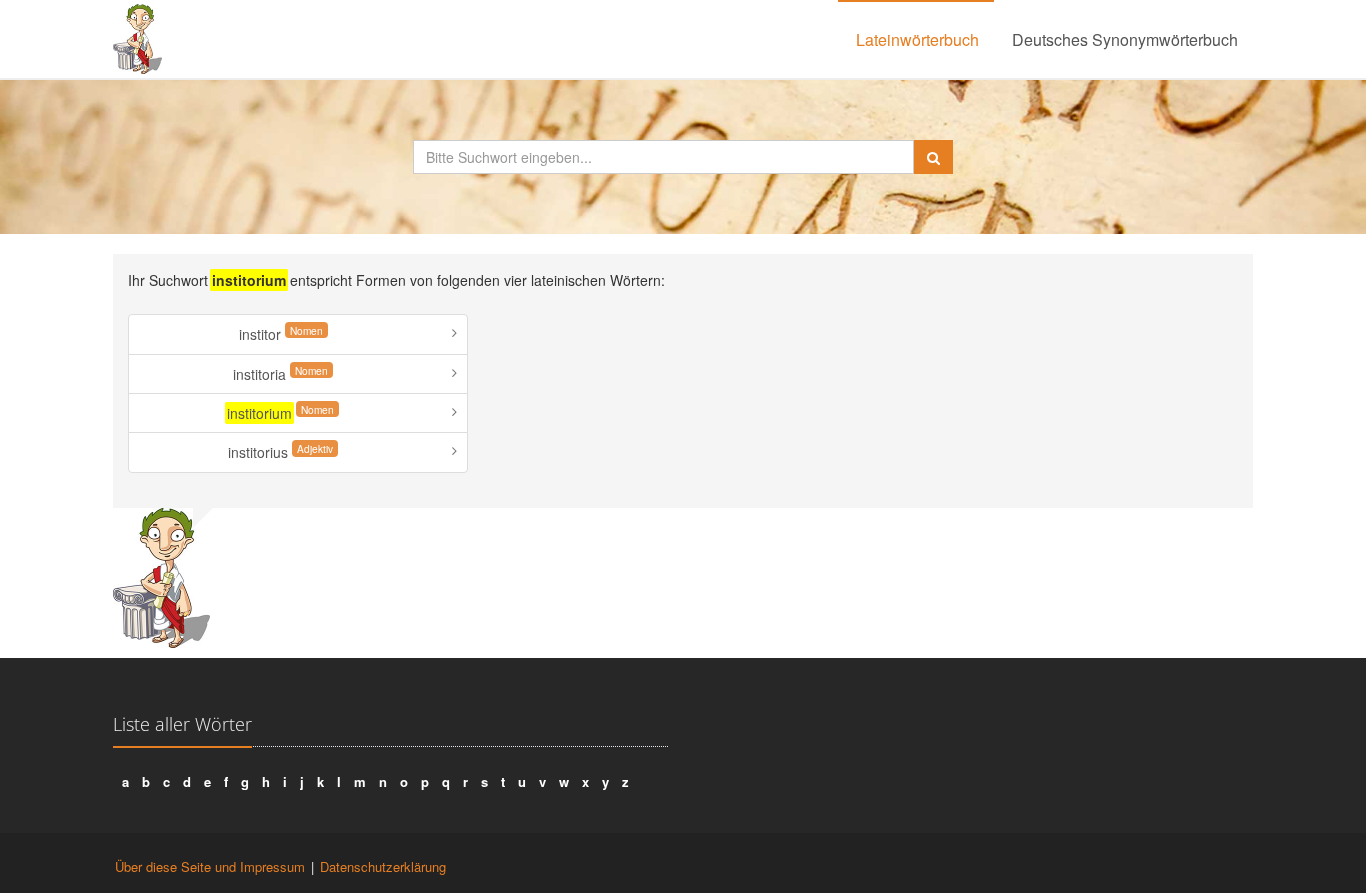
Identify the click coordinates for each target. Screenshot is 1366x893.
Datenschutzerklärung (383, 866)
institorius (280, 451)
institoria (280, 373)
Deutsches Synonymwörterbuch (1125, 39)
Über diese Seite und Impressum (210, 866)
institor (281, 333)
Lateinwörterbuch (917, 39)
